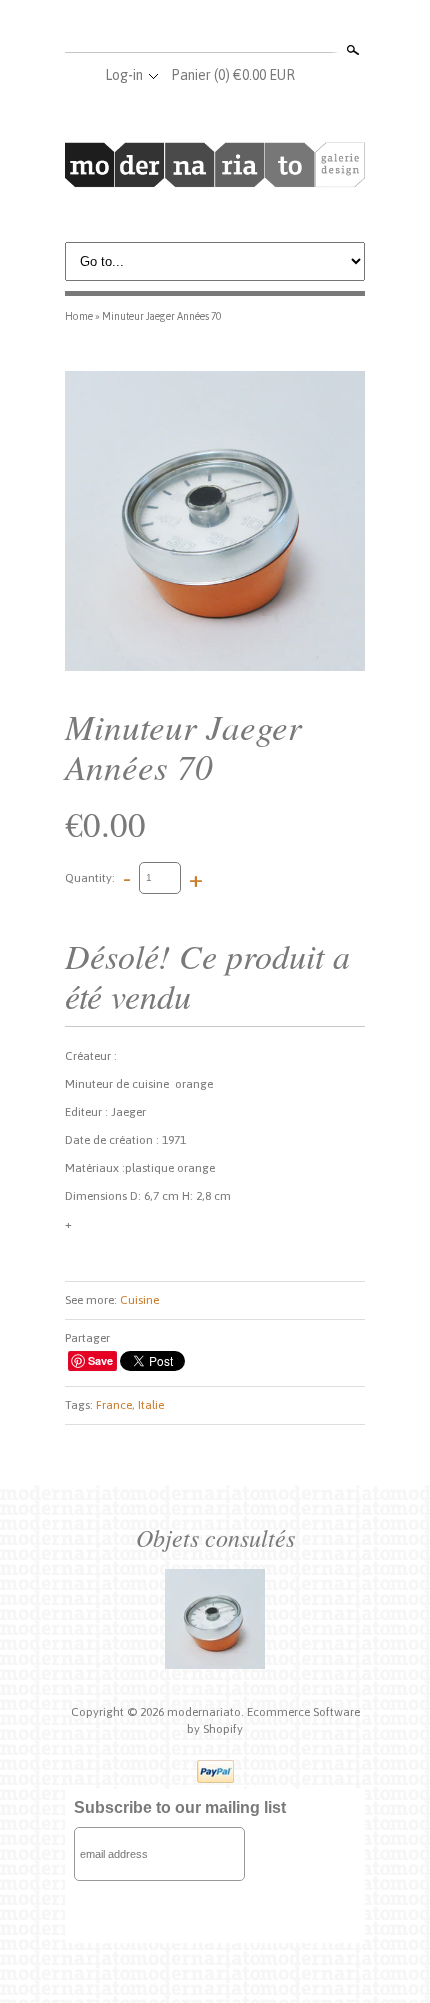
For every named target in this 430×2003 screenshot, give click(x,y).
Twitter (214, 28)
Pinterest (247, 28)
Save (100, 1360)
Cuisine (139, 1300)
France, (115, 1405)
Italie (151, 1405)
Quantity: (90, 877)
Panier (233, 75)
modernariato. (207, 1712)
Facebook (181, 28)
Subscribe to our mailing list (180, 1807)
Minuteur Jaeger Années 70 (161, 316)
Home (79, 316)
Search (351, 50)
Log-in (124, 75)
